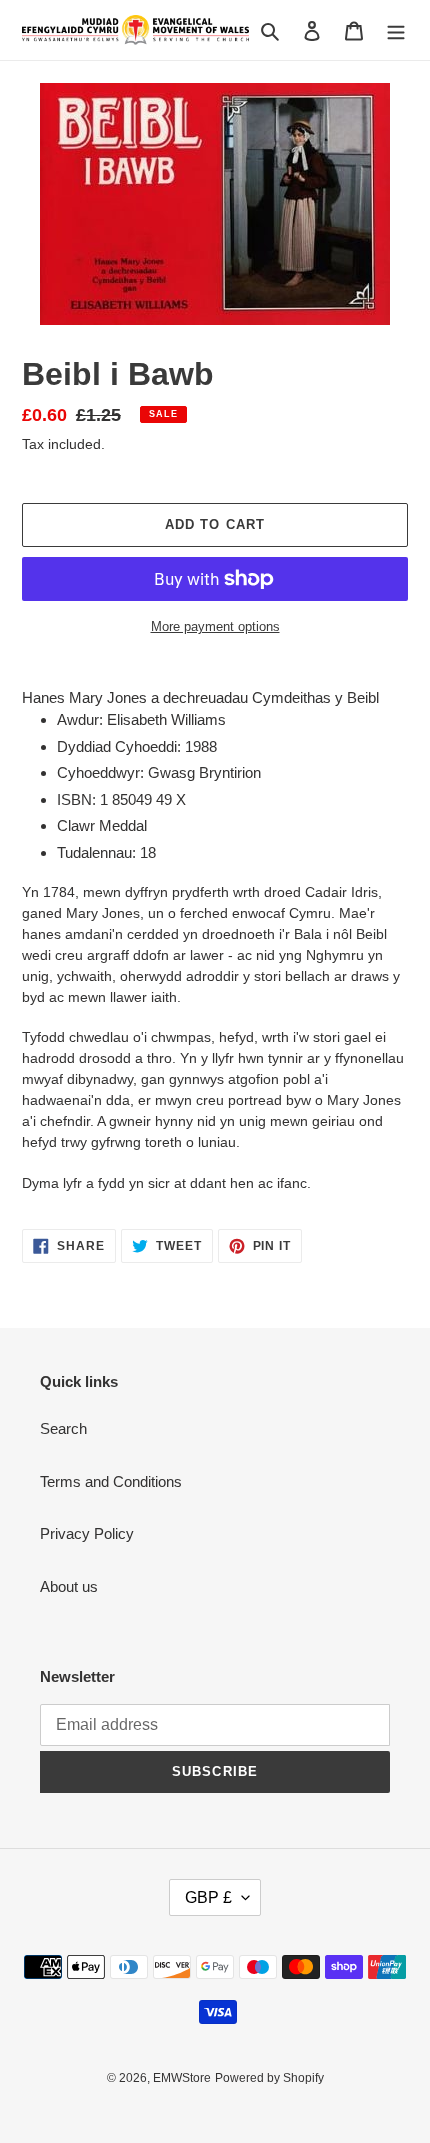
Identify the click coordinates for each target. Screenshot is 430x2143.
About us (69, 1586)
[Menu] (396, 30)
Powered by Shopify (269, 2078)
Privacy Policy (87, 1533)
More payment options (215, 626)
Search (63, 1428)
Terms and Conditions (111, 1481)
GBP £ (208, 1897)
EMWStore (182, 2078)
